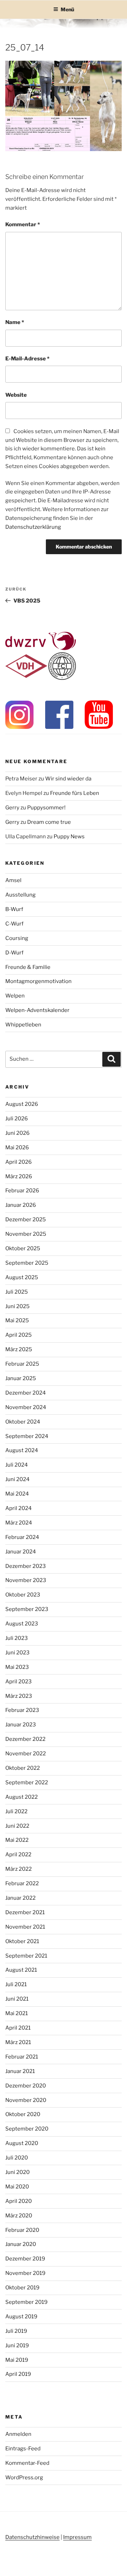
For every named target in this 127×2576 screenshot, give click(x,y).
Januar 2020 (21, 2244)
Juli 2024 (17, 1465)
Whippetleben (23, 1025)
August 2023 (22, 1624)
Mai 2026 (17, 1148)
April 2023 (19, 1682)
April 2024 (19, 1508)
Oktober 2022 (23, 1768)
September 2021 (26, 1956)
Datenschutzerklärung (33, 527)
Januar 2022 (20, 1898)
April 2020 (19, 2201)
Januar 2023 (21, 1725)
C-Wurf (14, 924)
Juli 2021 (16, 1984)
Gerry (12, 808)
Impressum (77, 2537)
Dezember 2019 (25, 2259)
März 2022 (19, 1869)
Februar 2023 (22, 1710)
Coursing (17, 938)
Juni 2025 (17, 1306)
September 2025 (27, 1263)
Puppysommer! (46, 808)
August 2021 (21, 1970)
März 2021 (18, 2042)
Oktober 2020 (23, 2114)
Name (15, 322)
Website (16, 395)
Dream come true (49, 822)
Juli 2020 (17, 2158)
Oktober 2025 (23, 1248)
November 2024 (26, 1407)
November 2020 (26, 2100)
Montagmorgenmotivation (38, 981)
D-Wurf (14, 953)
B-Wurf (14, 909)
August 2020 (22, 2143)
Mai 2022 (17, 1840)
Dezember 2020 (26, 2086)
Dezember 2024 (26, 1393)
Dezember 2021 (25, 1912)
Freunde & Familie (28, 967)
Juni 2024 (17, 1479)
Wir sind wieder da (68, 779)
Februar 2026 (22, 1191)
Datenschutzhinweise (32, 2537)
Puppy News (69, 837)
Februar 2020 (22, 2230)
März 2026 (19, 1176)
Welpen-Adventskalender (37, 1010)
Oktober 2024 (23, 1422)
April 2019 (18, 2374)
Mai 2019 (17, 2360)
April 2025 (19, 1335)
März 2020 (19, 2216)
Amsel (13, 880)
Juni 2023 (17, 1653)
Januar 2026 (21, 1205)
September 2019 (26, 2302)
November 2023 (26, 1580)
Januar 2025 (21, 1378)
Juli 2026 (17, 1119)
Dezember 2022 (25, 1739)
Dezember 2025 (26, 1220)
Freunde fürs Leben (75, 793)
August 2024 (22, 1450)
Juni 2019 (17, 2346)
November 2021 (25, 1927)
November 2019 (25, 2273)
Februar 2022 (22, 1883)
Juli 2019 (16, 2331)
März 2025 (19, 1349)
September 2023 (27, 1609)
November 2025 (26, 1234)
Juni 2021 (17, 1999)
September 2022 (27, 1783)
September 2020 (27, 2129)
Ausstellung (20, 895)
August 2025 (22, 1277)
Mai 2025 (17, 1320)
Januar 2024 (21, 1552)
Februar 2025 (22, 1364)
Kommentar (23, 224)
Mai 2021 (17, 2013)
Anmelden (18, 2434)
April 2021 (18, 2028)
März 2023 (19, 1696)
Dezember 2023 (26, 1566)
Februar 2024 (22, 1537)
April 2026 (19, 1162)
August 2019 (21, 2317)
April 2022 (18, 1855)
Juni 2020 (17, 2172)
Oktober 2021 (22, 1941)
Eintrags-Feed (23, 2449)
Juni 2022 (17, 1826)
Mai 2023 (17, 1667)
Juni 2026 (17, 1133)
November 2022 (26, 1754)
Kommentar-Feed (27, 2463)
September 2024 (27, 1436)
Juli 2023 (17, 1638)
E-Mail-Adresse (27, 359)
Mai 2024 (17, 1494)
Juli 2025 (17, 1292)
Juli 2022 (16, 1811)
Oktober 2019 (22, 2288)
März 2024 (19, 1523)
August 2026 (22, 1104)
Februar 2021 (22, 2057)
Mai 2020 (17, 2187)
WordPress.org (24, 2478)
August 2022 (22, 1797)
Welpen (15, 996)
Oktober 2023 (23, 1595)
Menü (67, 9)
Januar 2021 (20, 2071)
